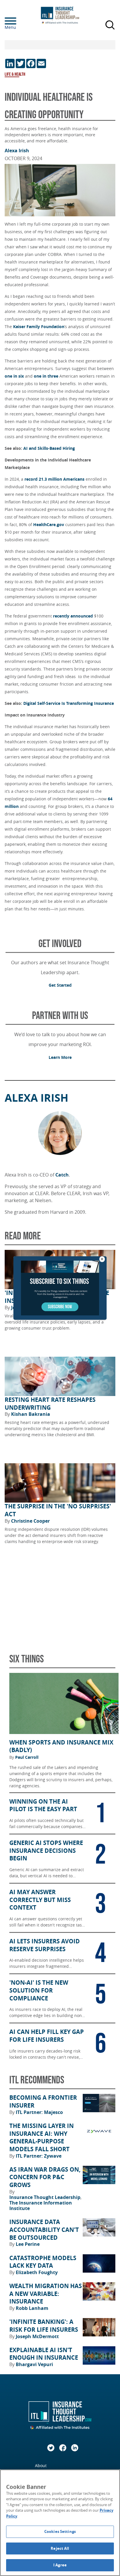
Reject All (60, 2548)
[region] (60, 2523)
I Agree (60, 2565)
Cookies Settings (60, 2531)
